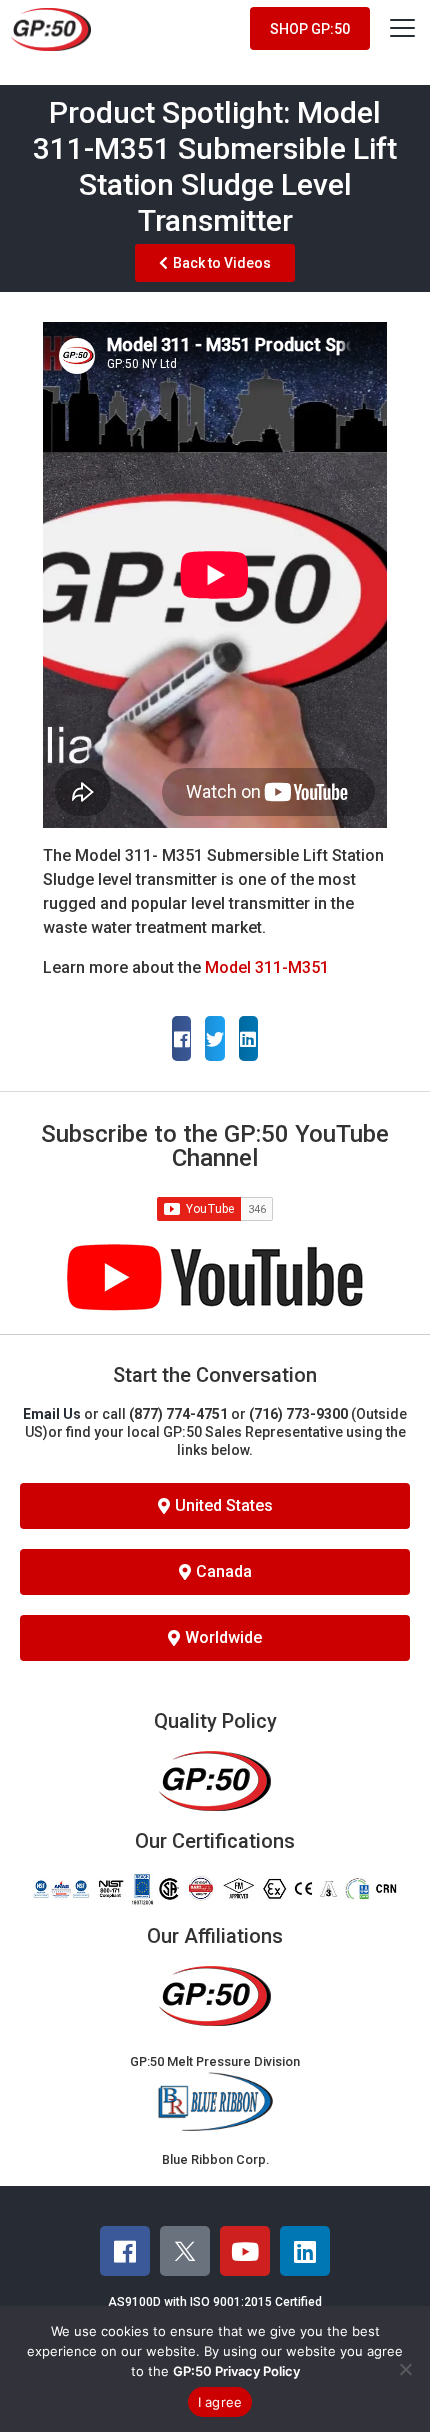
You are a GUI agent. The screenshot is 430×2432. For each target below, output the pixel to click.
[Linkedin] (305, 2251)
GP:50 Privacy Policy (236, 2371)
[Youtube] (245, 2251)
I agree (220, 2402)
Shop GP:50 (310, 29)
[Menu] (402, 27)
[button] (181, 1038)
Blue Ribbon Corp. (215, 2159)
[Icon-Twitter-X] (185, 2251)
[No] (405, 2369)
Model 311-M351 (267, 967)
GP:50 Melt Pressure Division (215, 2061)
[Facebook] (125, 2251)
